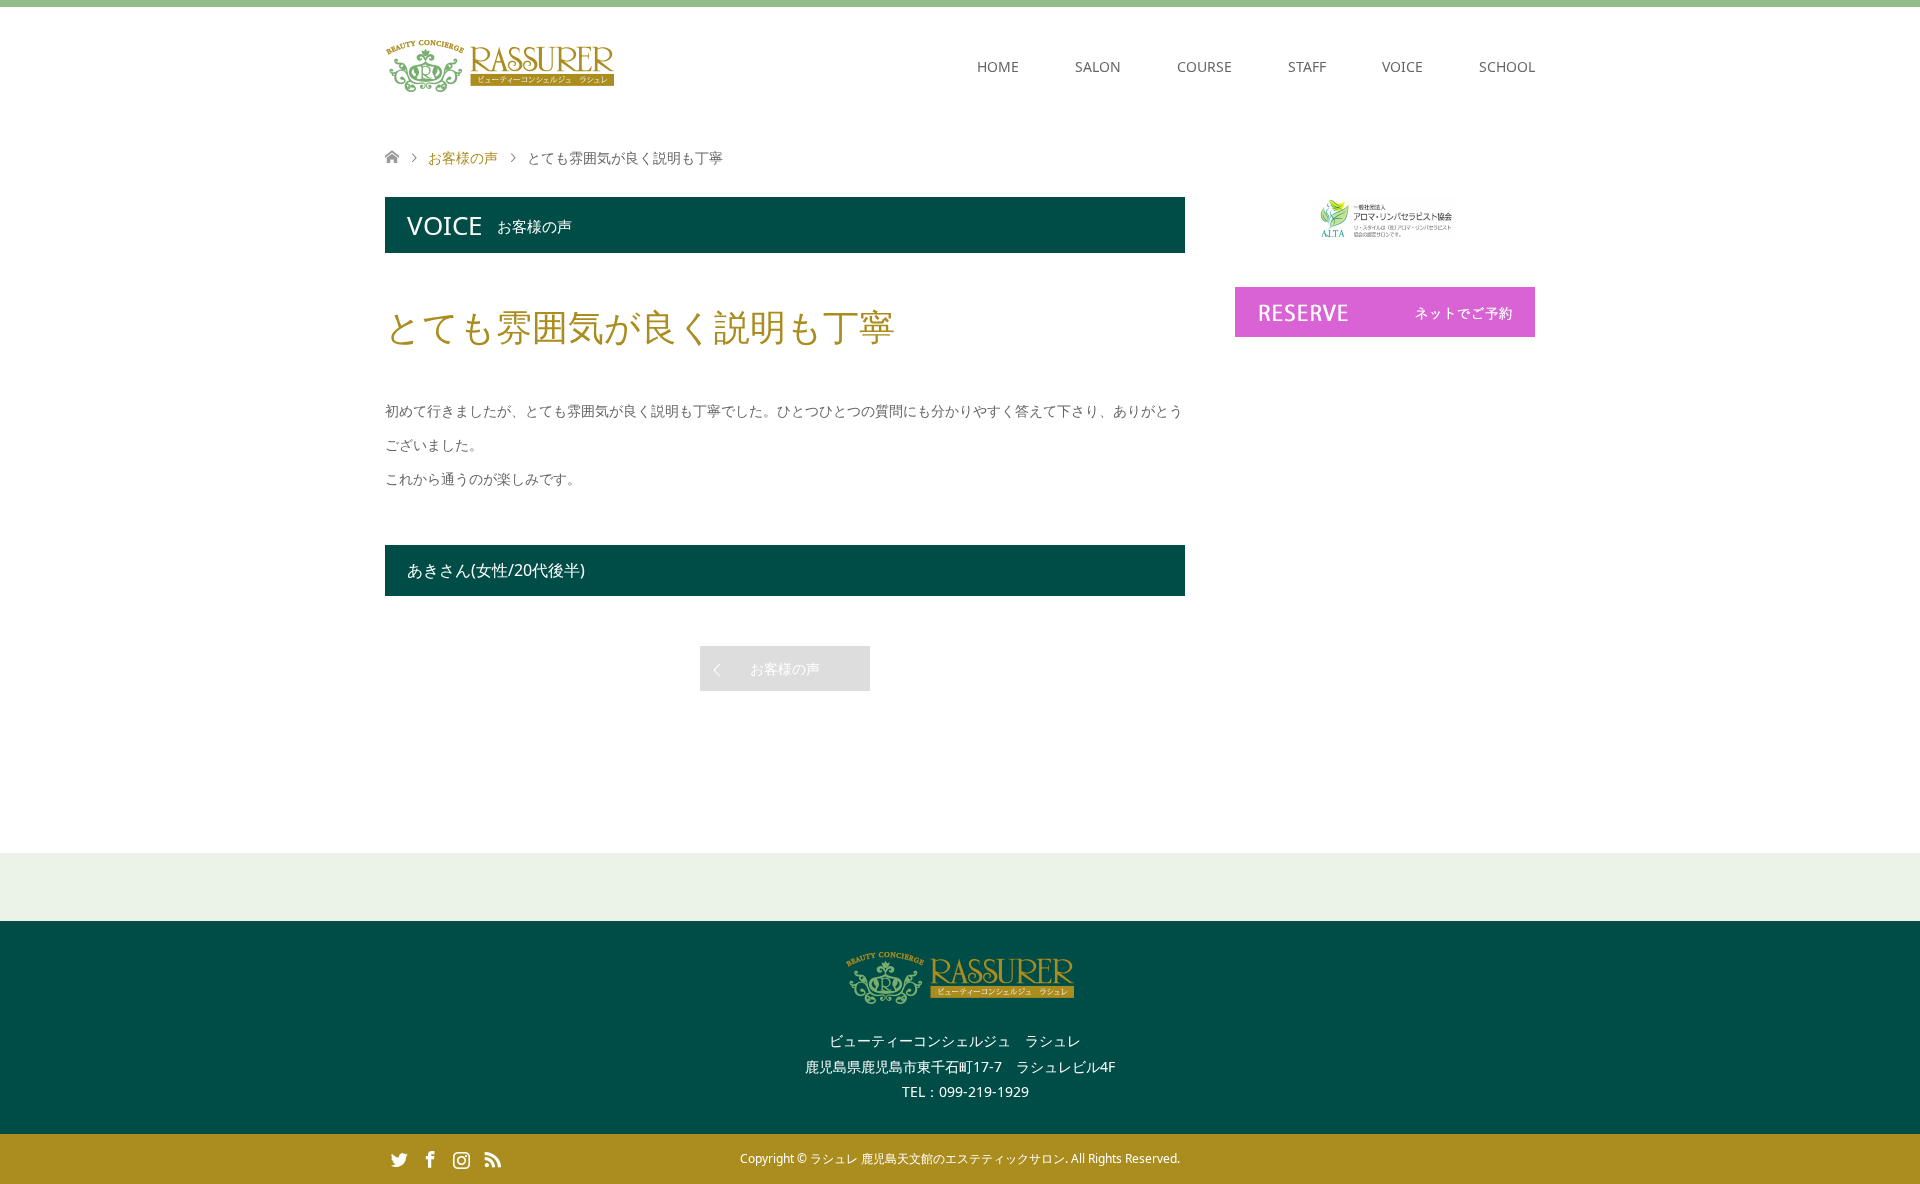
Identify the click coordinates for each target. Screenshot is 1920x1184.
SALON (1098, 66)
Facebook (430, 1158)
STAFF (1307, 66)
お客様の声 (785, 668)
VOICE (1402, 66)
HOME (998, 66)
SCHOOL (1507, 66)
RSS (492, 1158)
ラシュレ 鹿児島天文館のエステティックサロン (937, 1158)
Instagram (461, 1158)
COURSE (1204, 66)
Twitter (399, 1158)
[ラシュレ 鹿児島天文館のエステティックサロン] (500, 66)
